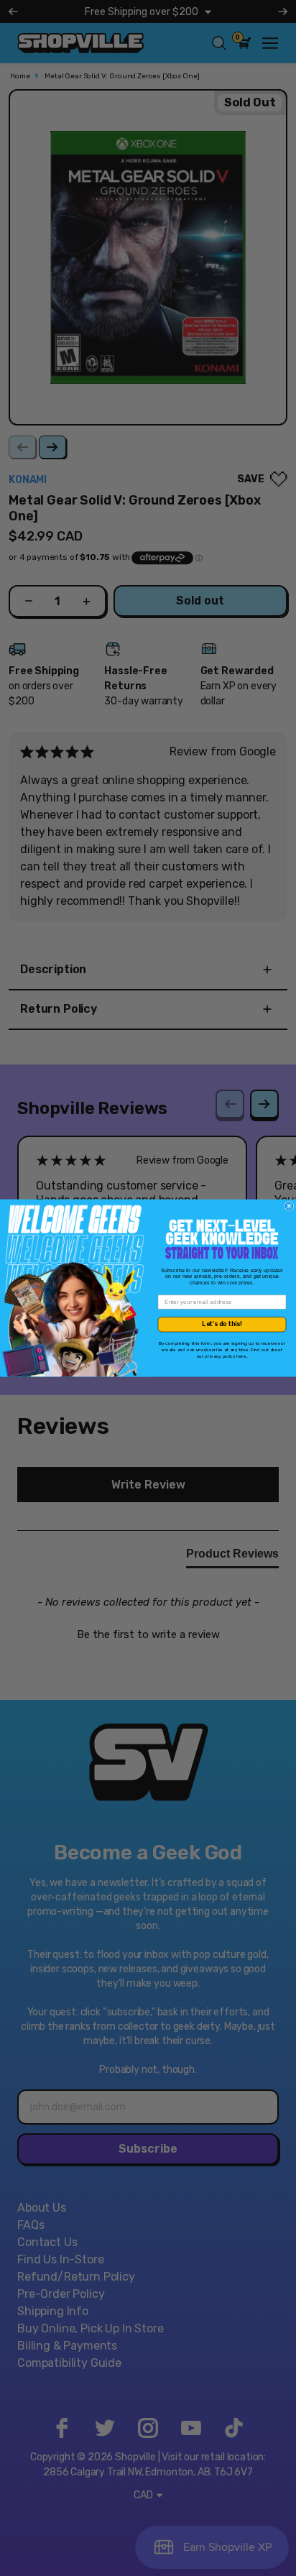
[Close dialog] (289, 1206)
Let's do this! (222, 1324)
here (241, 1356)
